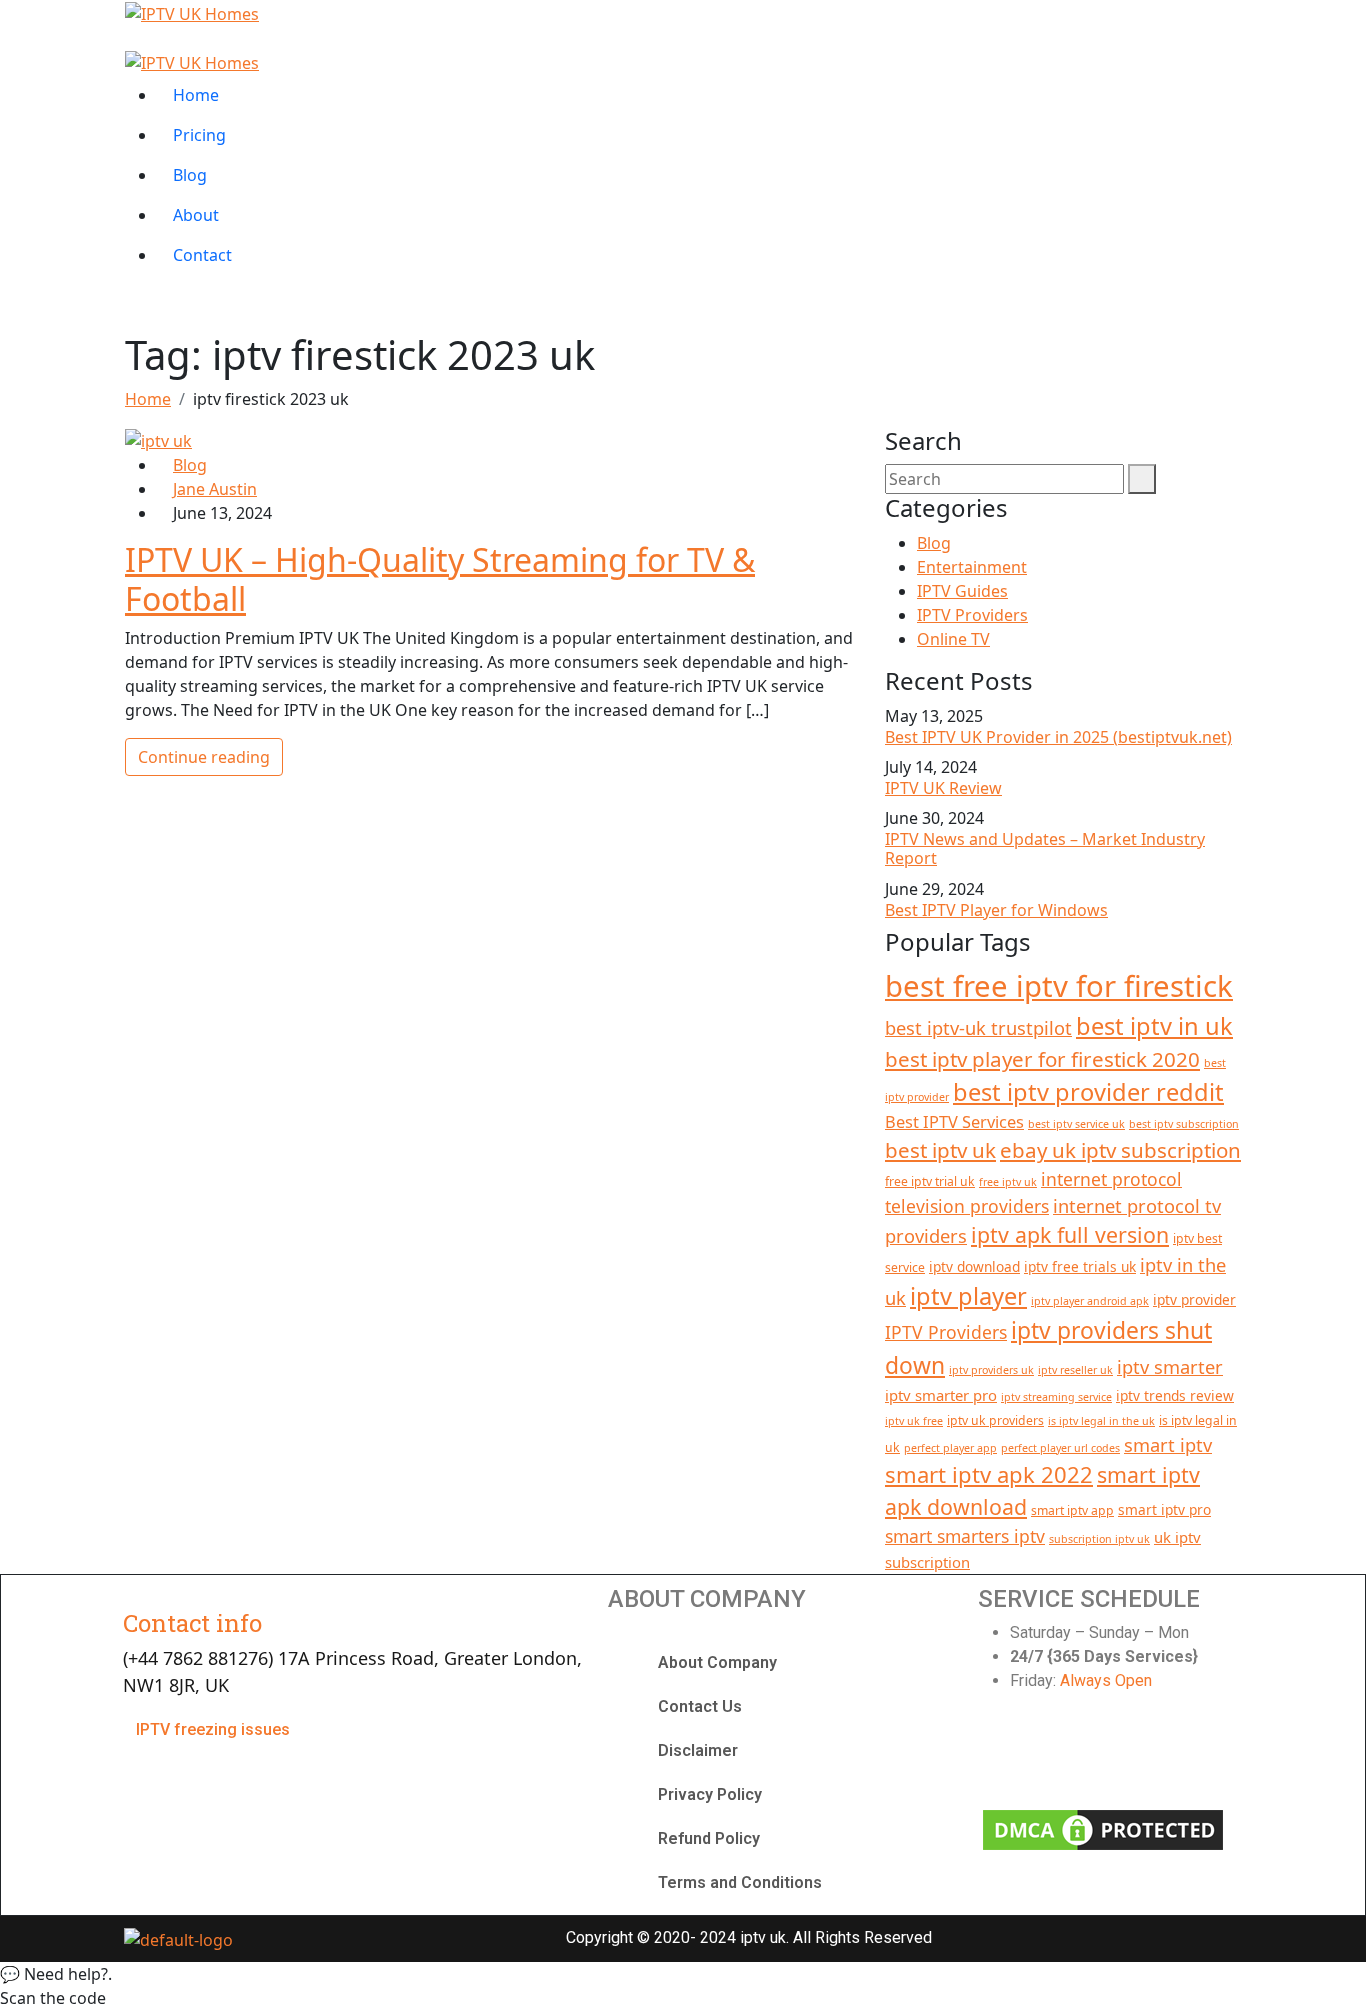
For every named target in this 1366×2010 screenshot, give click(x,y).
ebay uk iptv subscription (1120, 1150)
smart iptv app (1072, 1510)
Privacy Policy (710, 1794)
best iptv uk (940, 1150)
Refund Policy (709, 1838)
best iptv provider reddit (1088, 1092)
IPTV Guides (962, 591)
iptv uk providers (995, 1420)
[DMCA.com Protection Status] (1103, 1829)
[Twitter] (1070, 1754)
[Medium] (1205, 1754)
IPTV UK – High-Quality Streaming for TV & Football (440, 578)
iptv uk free (914, 1421)
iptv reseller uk (1075, 1370)
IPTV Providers (972, 615)
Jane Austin (215, 489)
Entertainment (972, 567)
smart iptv (1168, 1444)
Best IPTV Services (954, 1121)
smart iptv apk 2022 (989, 1474)
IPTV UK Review (943, 788)
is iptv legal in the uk (1101, 1421)
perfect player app (950, 1448)
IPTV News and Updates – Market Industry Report (1045, 848)
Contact (202, 255)
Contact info (192, 1623)
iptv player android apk (1090, 1301)
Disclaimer (698, 1750)
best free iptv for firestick (1059, 986)
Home (196, 95)
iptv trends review (1175, 1395)
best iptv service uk (1076, 1124)
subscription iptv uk (1099, 1539)
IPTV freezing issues (213, 1729)
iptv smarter (1170, 1366)
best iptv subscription (1184, 1124)
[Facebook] (1003, 1754)
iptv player (968, 1296)
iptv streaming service (1056, 1397)
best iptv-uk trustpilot (978, 1027)
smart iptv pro (1164, 1509)
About (196, 215)
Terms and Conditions (740, 1882)
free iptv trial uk (930, 1181)
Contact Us (700, 1706)
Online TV (953, 639)
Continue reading (204, 757)
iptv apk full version (1070, 1234)
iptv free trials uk (1080, 1266)
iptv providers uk (991, 1370)
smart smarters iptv (965, 1536)
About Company (717, 1662)
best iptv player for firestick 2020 (1042, 1059)
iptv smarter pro (941, 1395)
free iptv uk (1008, 1182)
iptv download (974, 1266)
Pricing (199, 135)
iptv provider (1194, 1299)
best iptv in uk (1154, 1026)
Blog (190, 175)
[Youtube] (1138, 1754)
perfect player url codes (1060, 1448)
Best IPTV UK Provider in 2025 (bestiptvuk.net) (1058, 737)
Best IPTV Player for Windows (996, 910)
